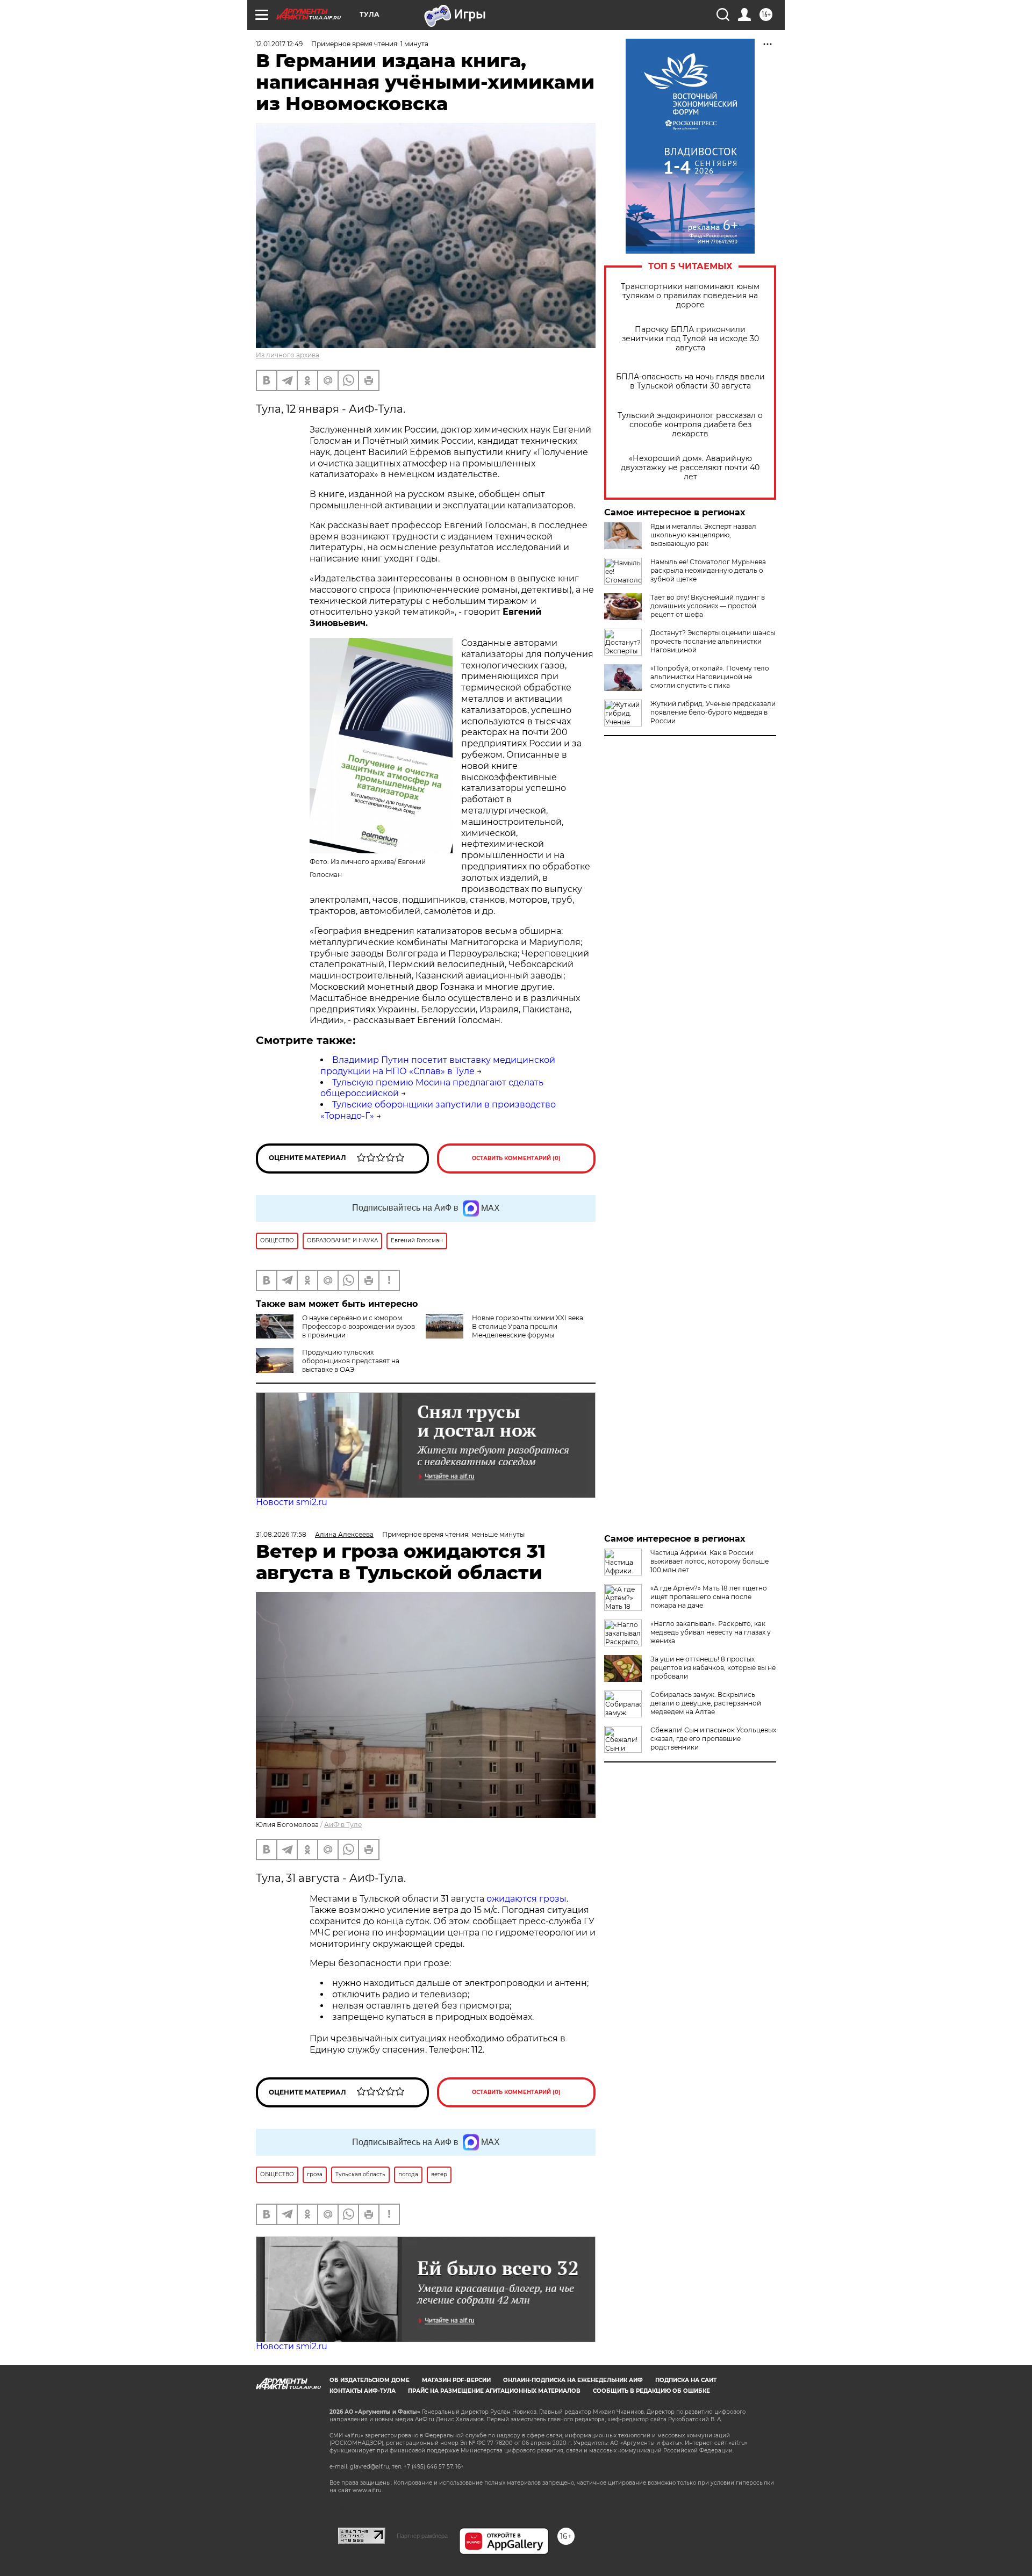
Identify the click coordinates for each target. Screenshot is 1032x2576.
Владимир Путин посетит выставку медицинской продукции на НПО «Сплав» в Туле (438, 1066)
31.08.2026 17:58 (281, 1534)
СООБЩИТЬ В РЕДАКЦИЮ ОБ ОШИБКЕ (651, 2391)
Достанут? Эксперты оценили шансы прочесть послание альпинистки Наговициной (713, 641)
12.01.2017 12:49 (279, 44)
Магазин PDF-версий (456, 2380)
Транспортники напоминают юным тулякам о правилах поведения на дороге (690, 296)
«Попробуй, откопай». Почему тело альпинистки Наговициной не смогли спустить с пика (710, 677)
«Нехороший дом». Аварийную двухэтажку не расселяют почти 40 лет (690, 468)
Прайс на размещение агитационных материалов (494, 2391)
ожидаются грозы (526, 1899)
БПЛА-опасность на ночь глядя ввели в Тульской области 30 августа (690, 382)
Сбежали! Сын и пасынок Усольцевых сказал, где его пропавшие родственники (713, 1739)
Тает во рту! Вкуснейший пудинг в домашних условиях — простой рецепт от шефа (708, 606)
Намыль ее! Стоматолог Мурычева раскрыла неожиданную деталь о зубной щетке (708, 570)
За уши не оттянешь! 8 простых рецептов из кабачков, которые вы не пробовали (713, 1668)
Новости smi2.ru (292, 1502)
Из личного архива (288, 355)
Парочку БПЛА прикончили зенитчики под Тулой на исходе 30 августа (690, 339)
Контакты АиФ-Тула (363, 2391)
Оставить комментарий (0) (516, 1158)
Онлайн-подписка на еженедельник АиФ (573, 2380)
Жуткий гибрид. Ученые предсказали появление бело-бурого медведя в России (713, 712)
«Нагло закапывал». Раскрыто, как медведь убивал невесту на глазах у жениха (711, 1632)
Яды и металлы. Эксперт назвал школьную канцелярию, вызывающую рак (703, 535)
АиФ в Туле (343, 1825)
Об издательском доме (370, 2380)
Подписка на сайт (686, 2380)
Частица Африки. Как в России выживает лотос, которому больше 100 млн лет (709, 1561)
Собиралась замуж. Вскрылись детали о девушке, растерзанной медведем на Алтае (706, 1703)
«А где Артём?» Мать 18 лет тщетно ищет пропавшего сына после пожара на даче (709, 1597)
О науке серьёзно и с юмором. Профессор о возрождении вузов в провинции (359, 1326)
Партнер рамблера (422, 2536)
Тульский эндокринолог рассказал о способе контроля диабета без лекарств (690, 425)
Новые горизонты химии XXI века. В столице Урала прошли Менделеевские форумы (528, 1326)
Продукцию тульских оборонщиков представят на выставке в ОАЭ (351, 1361)
